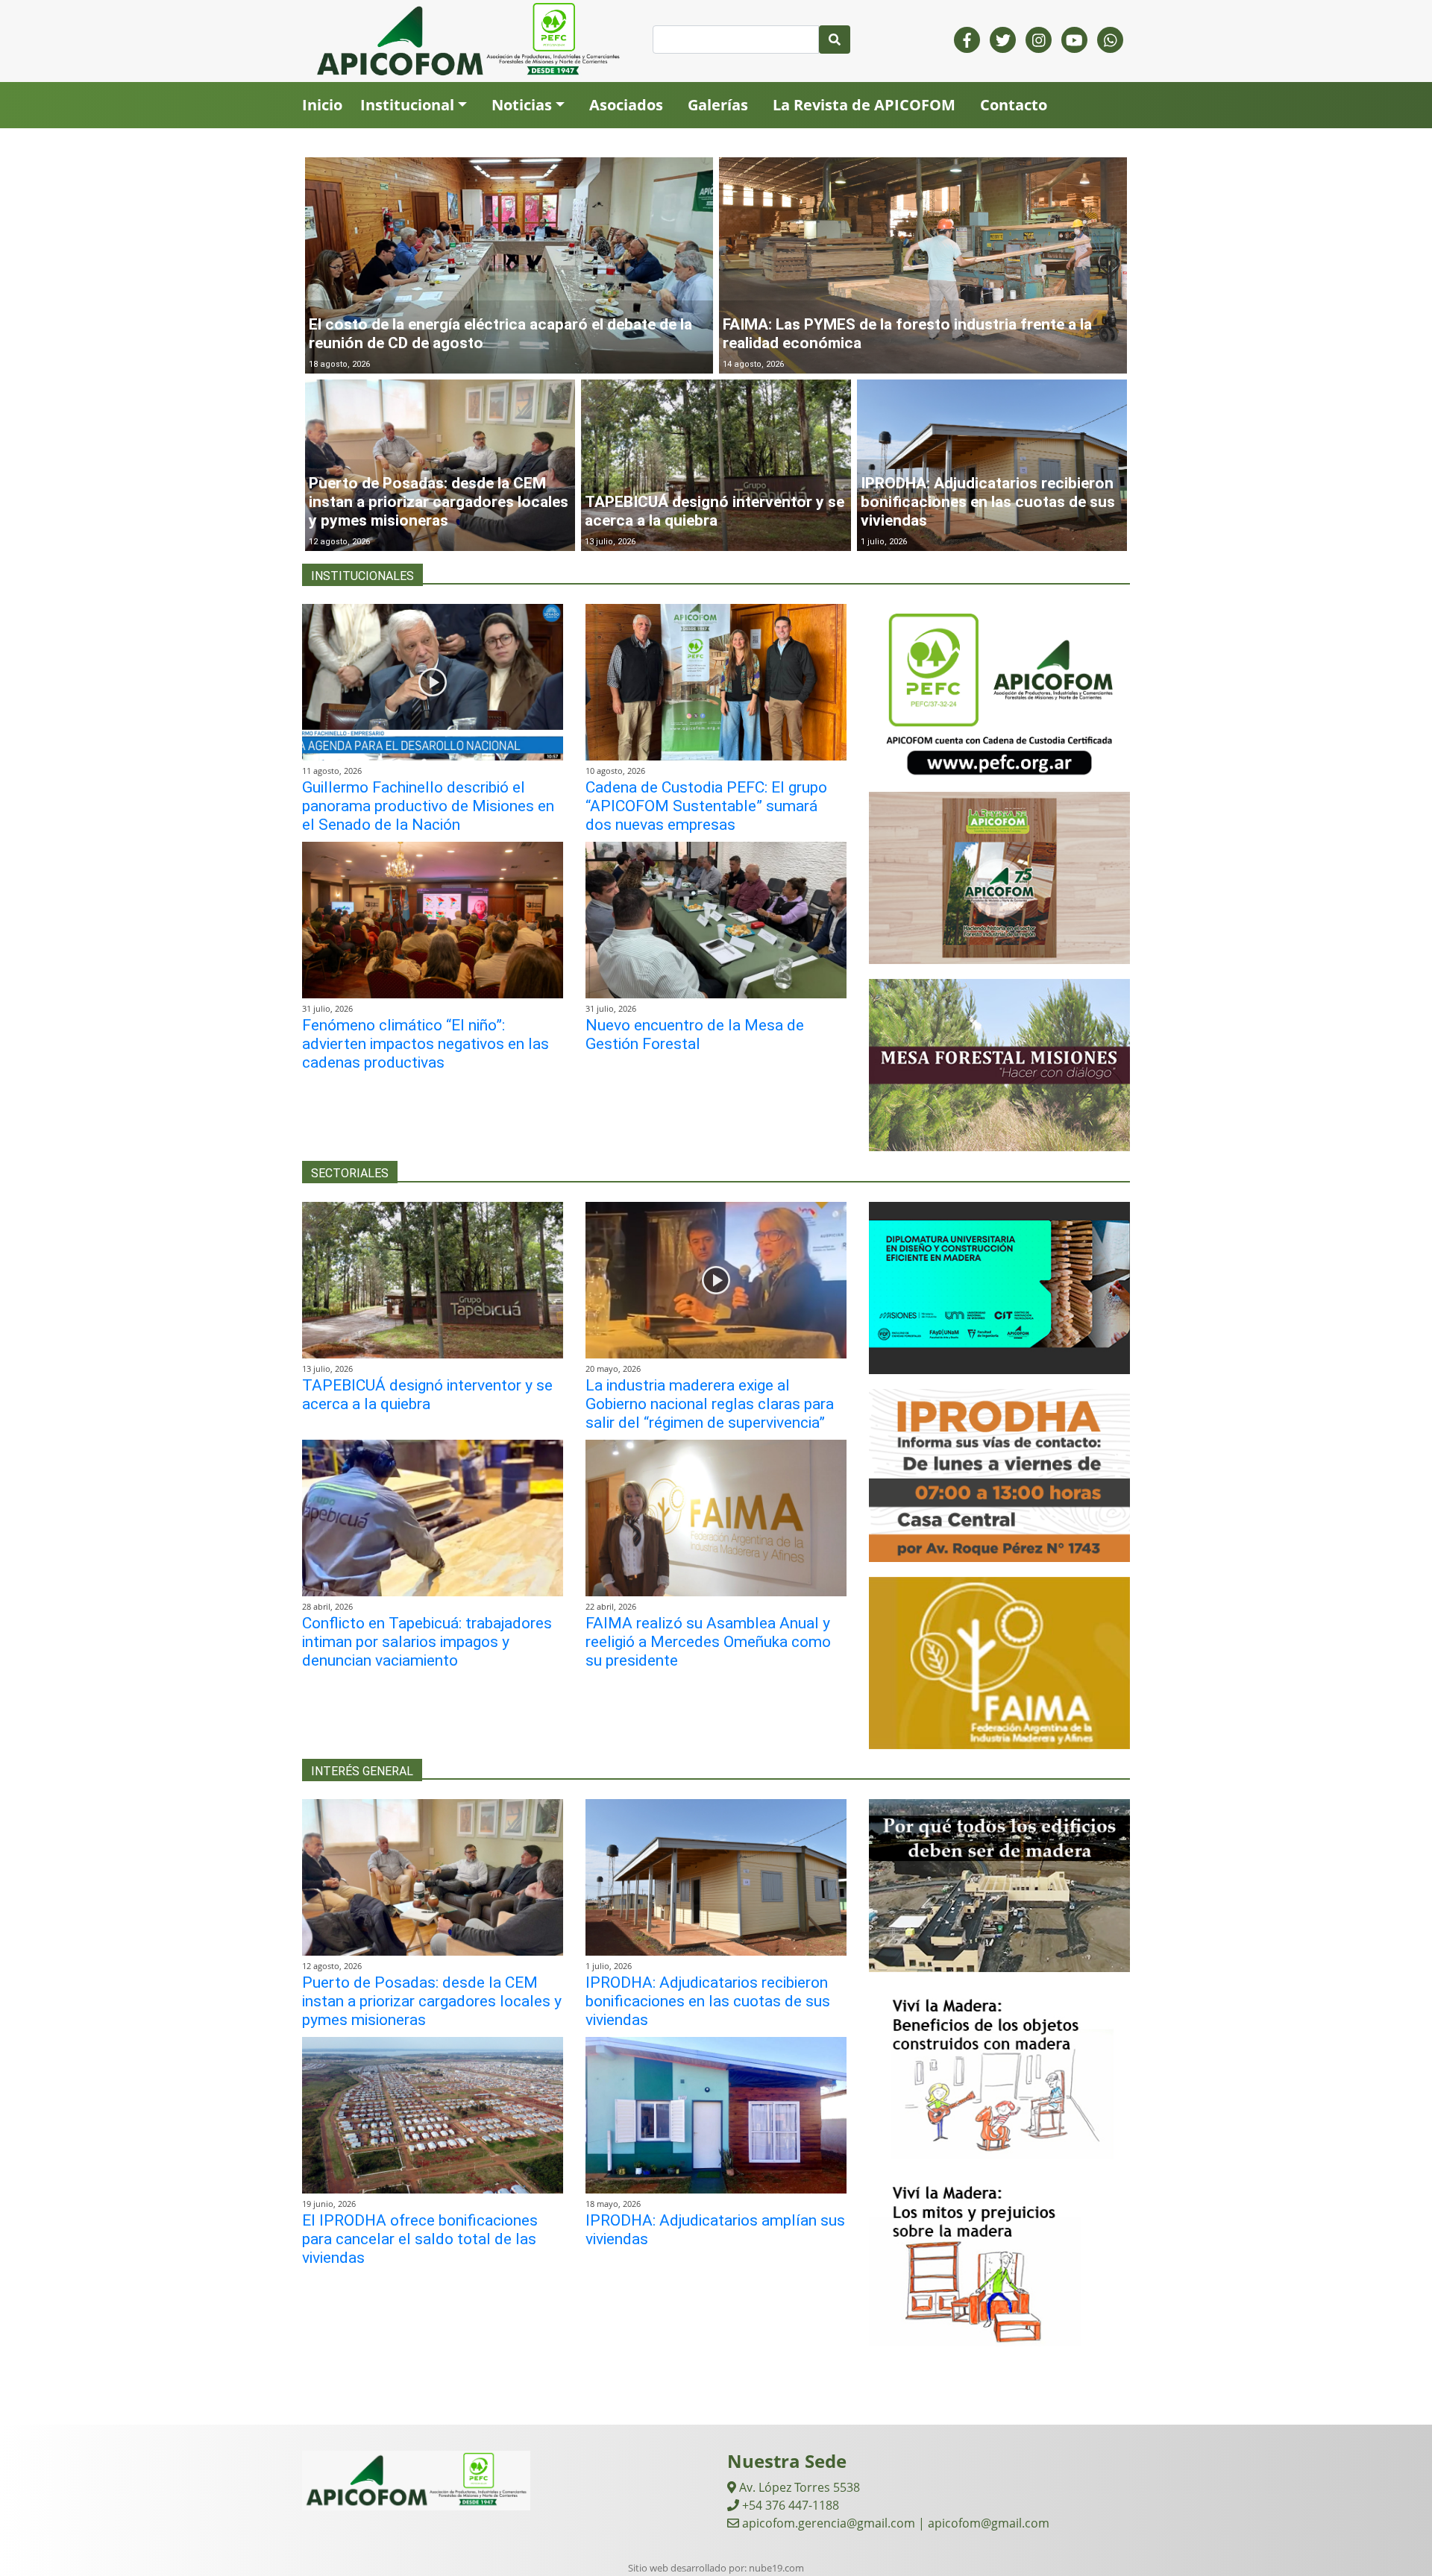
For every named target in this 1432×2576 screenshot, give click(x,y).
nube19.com (776, 2568)
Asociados (626, 105)
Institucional (407, 105)
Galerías (718, 105)
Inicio (322, 105)
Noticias (522, 105)
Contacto (1014, 105)
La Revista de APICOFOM (864, 105)
